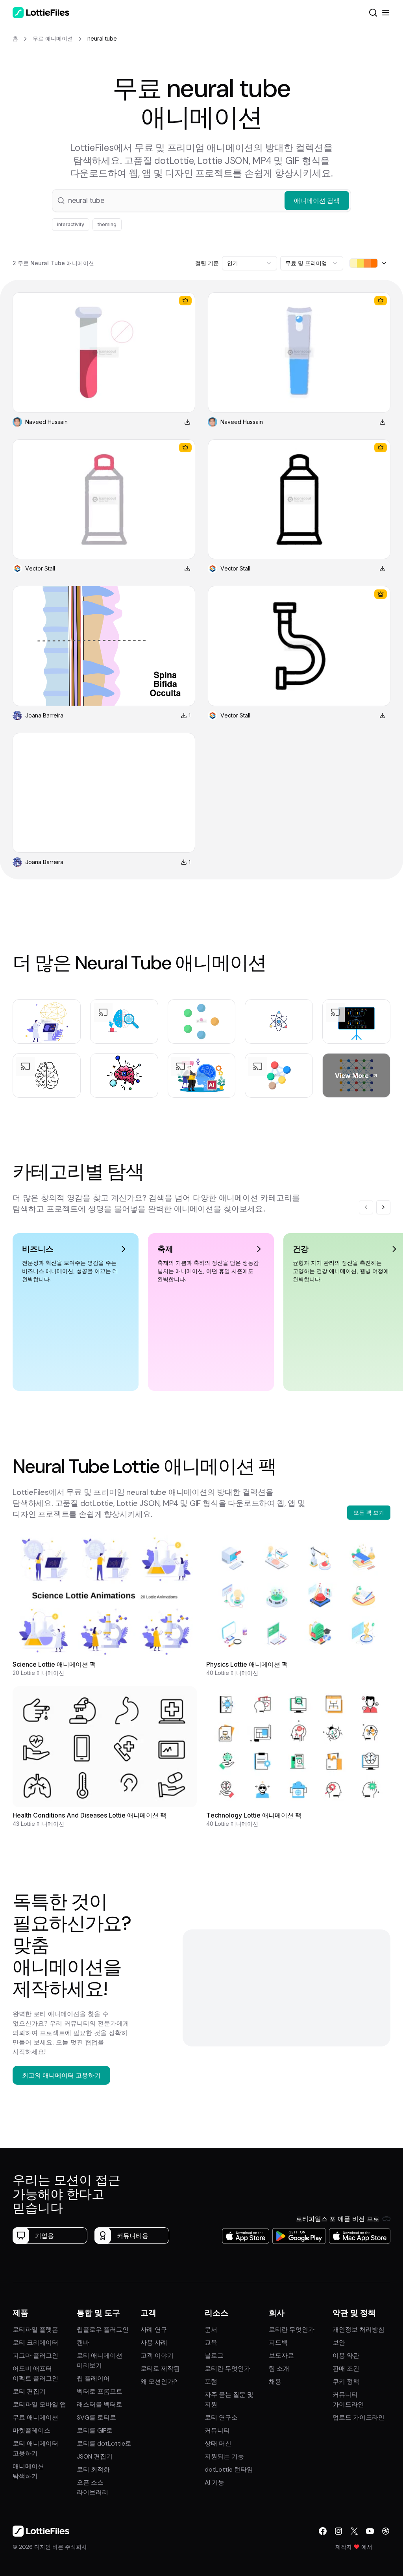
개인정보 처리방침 (359, 2330)
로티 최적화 (93, 2469)
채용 (275, 2382)
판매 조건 (346, 2369)
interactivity (71, 224)
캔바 (83, 2343)
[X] (354, 2531)
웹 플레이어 (93, 2378)
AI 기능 (214, 2482)
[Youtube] (370, 2531)
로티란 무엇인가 (227, 2369)
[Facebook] (323, 2531)
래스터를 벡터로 (100, 2404)
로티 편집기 (29, 2391)
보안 (339, 2343)
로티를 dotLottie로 (104, 2443)
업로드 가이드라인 (359, 2417)
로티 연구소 (221, 2417)
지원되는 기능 (224, 2456)
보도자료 (281, 2356)
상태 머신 (218, 2443)
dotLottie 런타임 (229, 2469)
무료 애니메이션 (35, 2417)
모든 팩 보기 (369, 1512)
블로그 (214, 2356)
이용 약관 (346, 2356)
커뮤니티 (217, 2430)
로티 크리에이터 (35, 2343)
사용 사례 (154, 2343)
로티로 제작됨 (160, 2369)
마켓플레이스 (31, 2430)
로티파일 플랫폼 (35, 2330)
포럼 (211, 2382)
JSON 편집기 (95, 2456)
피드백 (278, 2343)
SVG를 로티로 (96, 2417)
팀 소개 (279, 2369)
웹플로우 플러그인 (103, 2330)
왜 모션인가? (159, 2382)
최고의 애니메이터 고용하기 (61, 2075)
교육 (211, 2343)
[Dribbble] (386, 2531)
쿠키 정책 (346, 2382)
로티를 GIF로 (95, 2430)
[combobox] (250, 263)
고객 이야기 (157, 2356)
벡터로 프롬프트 (100, 2391)
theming (107, 224)
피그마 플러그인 (35, 2356)
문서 (211, 2330)
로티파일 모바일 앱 (39, 2404)
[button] (201, 201)
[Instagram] (338, 2531)
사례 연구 (154, 2330)
